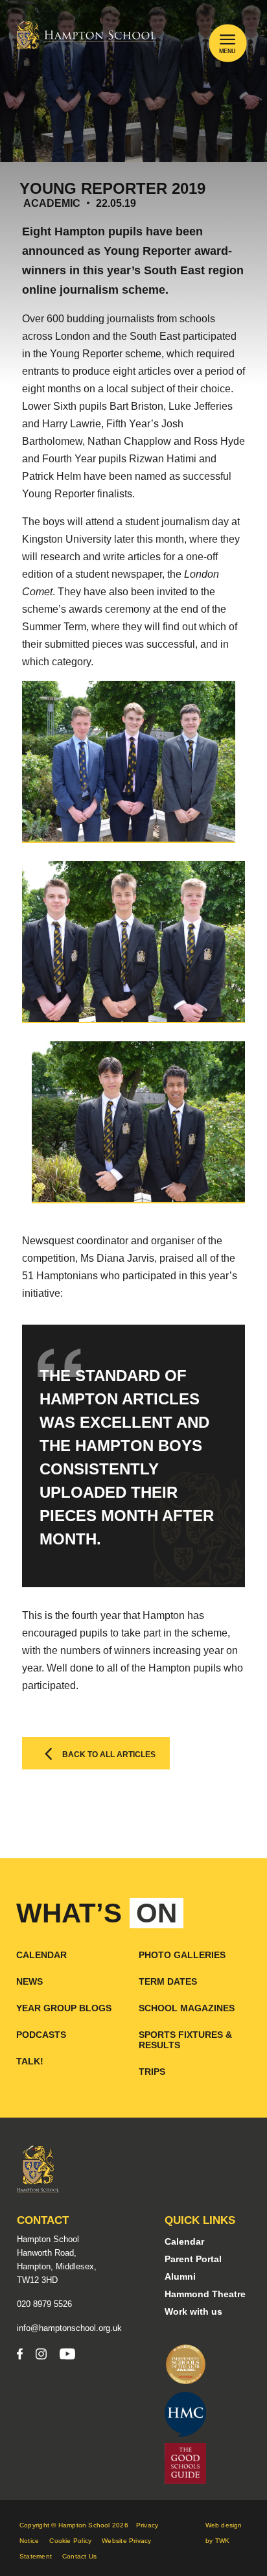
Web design (224, 2525)
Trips (152, 2072)
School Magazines (187, 2008)
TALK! (30, 2061)
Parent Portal (193, 2259)
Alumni (180, 2276)
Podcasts (41, 2035)
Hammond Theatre (205, 2294)
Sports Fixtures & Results (185, 2040)
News (29, 1981)
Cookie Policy (70, 2541)
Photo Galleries (182, 1955)
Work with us (193, 2311)
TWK (223, 2541)
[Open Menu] (227, 39)
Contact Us (79, 2556)
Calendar (41, 1955)
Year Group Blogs (64, 2008)
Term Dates (168, 1981)
